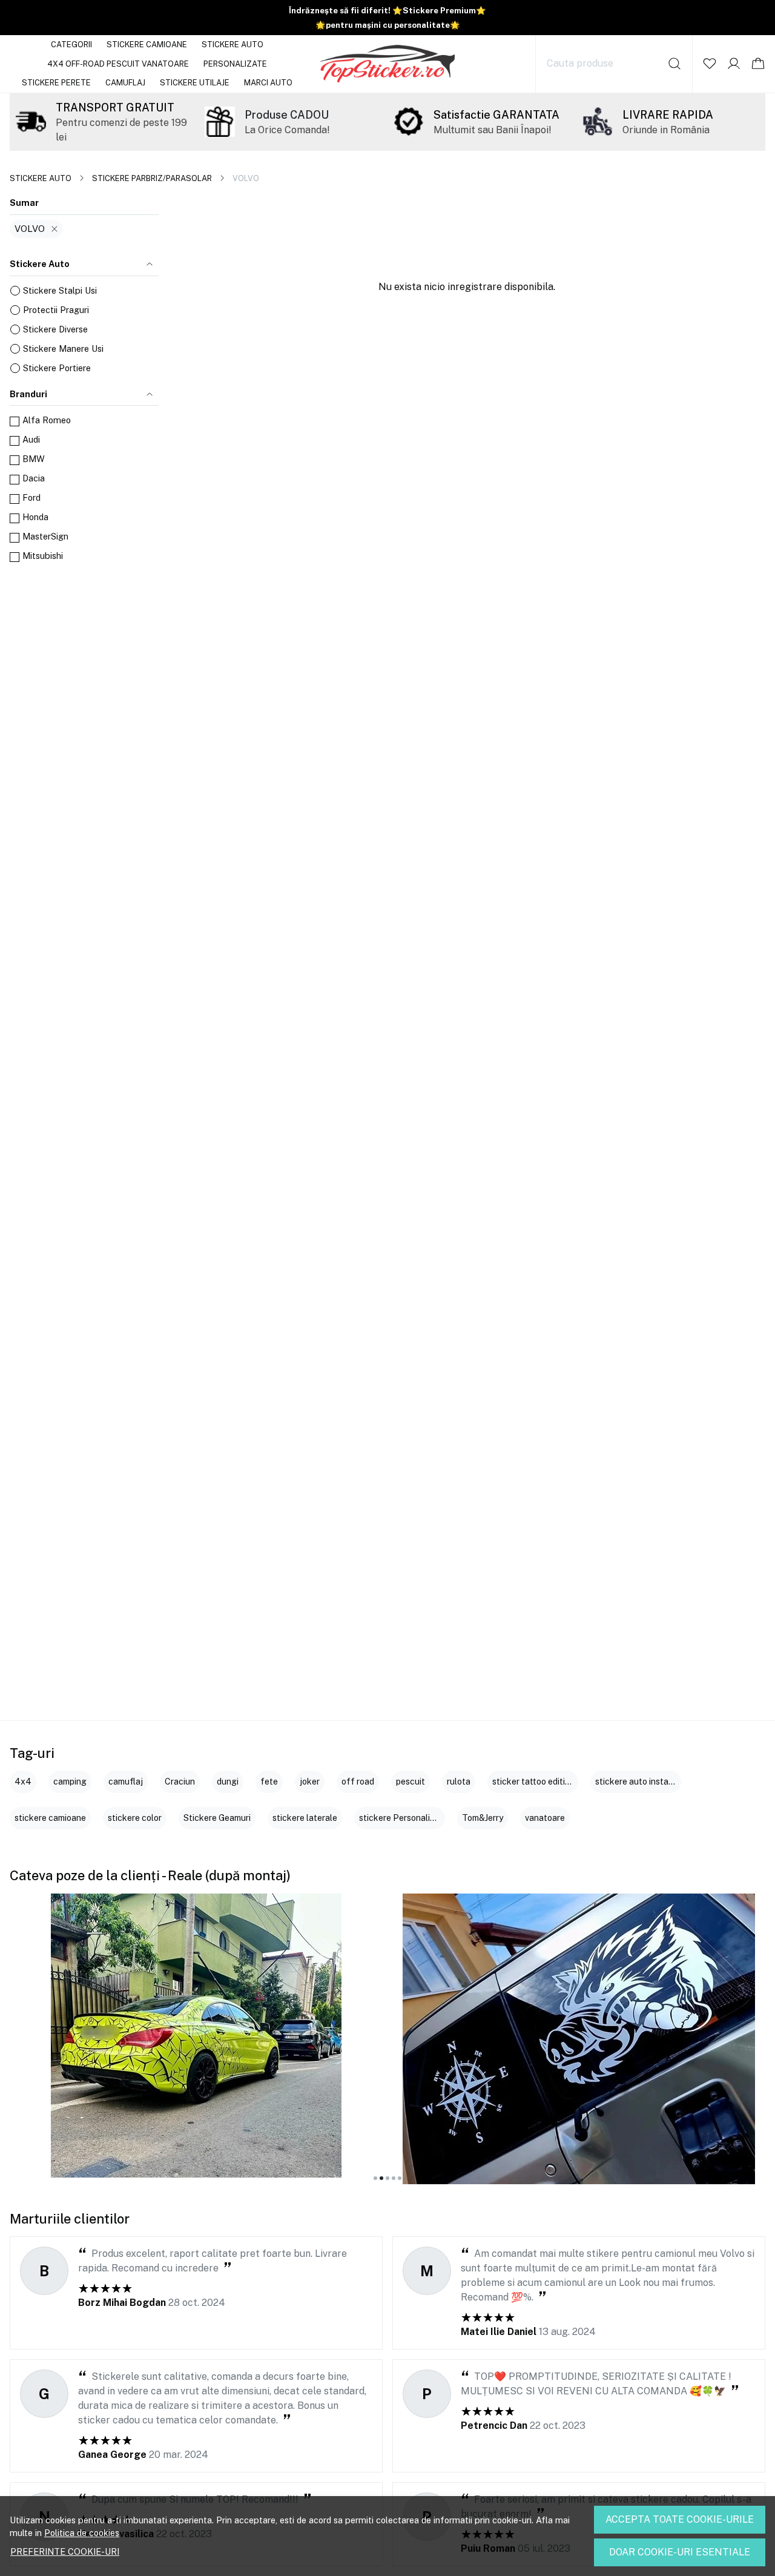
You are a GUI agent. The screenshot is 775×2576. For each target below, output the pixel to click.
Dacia (34, 478)
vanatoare (545, 1818)
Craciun (180, 1782)
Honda (35, 517)
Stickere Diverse (55, 329)
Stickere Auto (232, 45)
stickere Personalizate (404, 1818)
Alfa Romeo (47, 420)
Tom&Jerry (483, 1818)
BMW (34, 459)
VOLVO (30, 229)
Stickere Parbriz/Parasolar (152, 178)
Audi (31, 439)
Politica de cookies (82, 2533)
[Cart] (758, 64)
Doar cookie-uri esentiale (680, 2552)
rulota (459, 1782)
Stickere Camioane (147, 45)
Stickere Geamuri (217, 1818)
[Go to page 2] (381, 2178)
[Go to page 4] (394, 2178)
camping (70, 1782)
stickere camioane (50, 1818)
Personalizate (235, 64)
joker (310, 1782)
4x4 (23, 1782)
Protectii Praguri (56, 310)
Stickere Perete (56, 83)
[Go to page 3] (387, 2178)
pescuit (411, 1782)
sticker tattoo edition (533, 1782)
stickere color (135, 1818)
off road (358, 1782)
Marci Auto (268, 83)
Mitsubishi (43, 556)
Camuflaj (125, 83)
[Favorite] (710, 64)
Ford (31, 497)
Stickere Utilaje (195, 83)
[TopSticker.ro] (388, 64)
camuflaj (126, 1782)
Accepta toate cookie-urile (680, 2519)
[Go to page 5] (400, 2178)
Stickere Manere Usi (63, 348)
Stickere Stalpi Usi (60, 290)
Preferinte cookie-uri (65, 2551)
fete (269, 1782)
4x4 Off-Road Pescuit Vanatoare (118, 64)
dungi (228, 1782)
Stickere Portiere (57, 368)
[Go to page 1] (375, 2178)
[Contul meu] (734, 64)
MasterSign (45, 536)
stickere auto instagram (642, 1782)
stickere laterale (305, 1818)
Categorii (71, 45)
